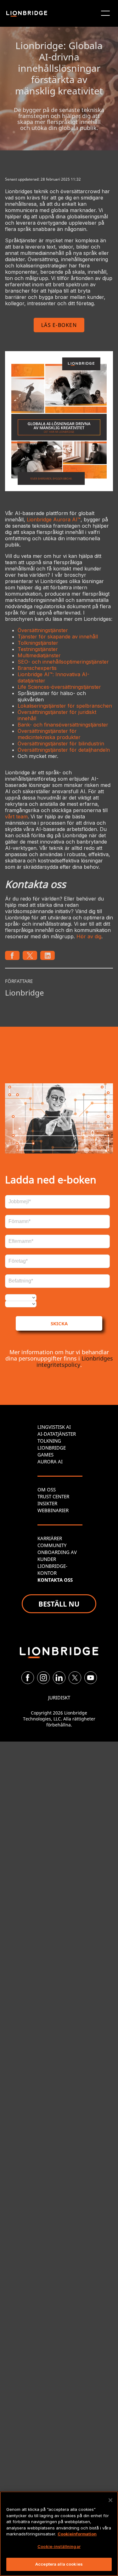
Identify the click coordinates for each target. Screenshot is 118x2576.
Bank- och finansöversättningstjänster (63, 725)
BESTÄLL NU (59, 1604)
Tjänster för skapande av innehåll (58, 637)
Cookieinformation (77, 2534)
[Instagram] (43, 1678)
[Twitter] (75, 1678)
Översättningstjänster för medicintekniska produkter (49, 734)
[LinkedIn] (59, 1678)
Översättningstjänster (43, 630)
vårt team (16, 817)
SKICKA (59, 1323)
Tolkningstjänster (38, 643)
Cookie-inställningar (59, 2546)
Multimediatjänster (39, 655)
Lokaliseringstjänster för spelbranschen (65, 706)
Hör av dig (89, 936)
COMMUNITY (52, 1545)
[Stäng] (110, 2500)
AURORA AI (50, 1462)
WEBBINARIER (53, 1510)
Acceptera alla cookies (59, 2564)
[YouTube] (91, 1678)
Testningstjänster (38, 649)
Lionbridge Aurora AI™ (54, 519)
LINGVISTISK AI (54, 1427)
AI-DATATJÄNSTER (57, 1434)
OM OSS (47, 1490)
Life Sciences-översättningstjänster (59, 687)
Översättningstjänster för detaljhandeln (64, 750)
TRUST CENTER (53, 1496)
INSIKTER (47, 1503)
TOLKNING (49, 1441)
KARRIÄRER (50, 1538)
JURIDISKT (59, 1698)
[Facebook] (28, 1678)
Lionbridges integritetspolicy (75, 1361)
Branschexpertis (37, 668)
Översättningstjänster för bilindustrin (61, 744)
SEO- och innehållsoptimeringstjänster (63, 662)
